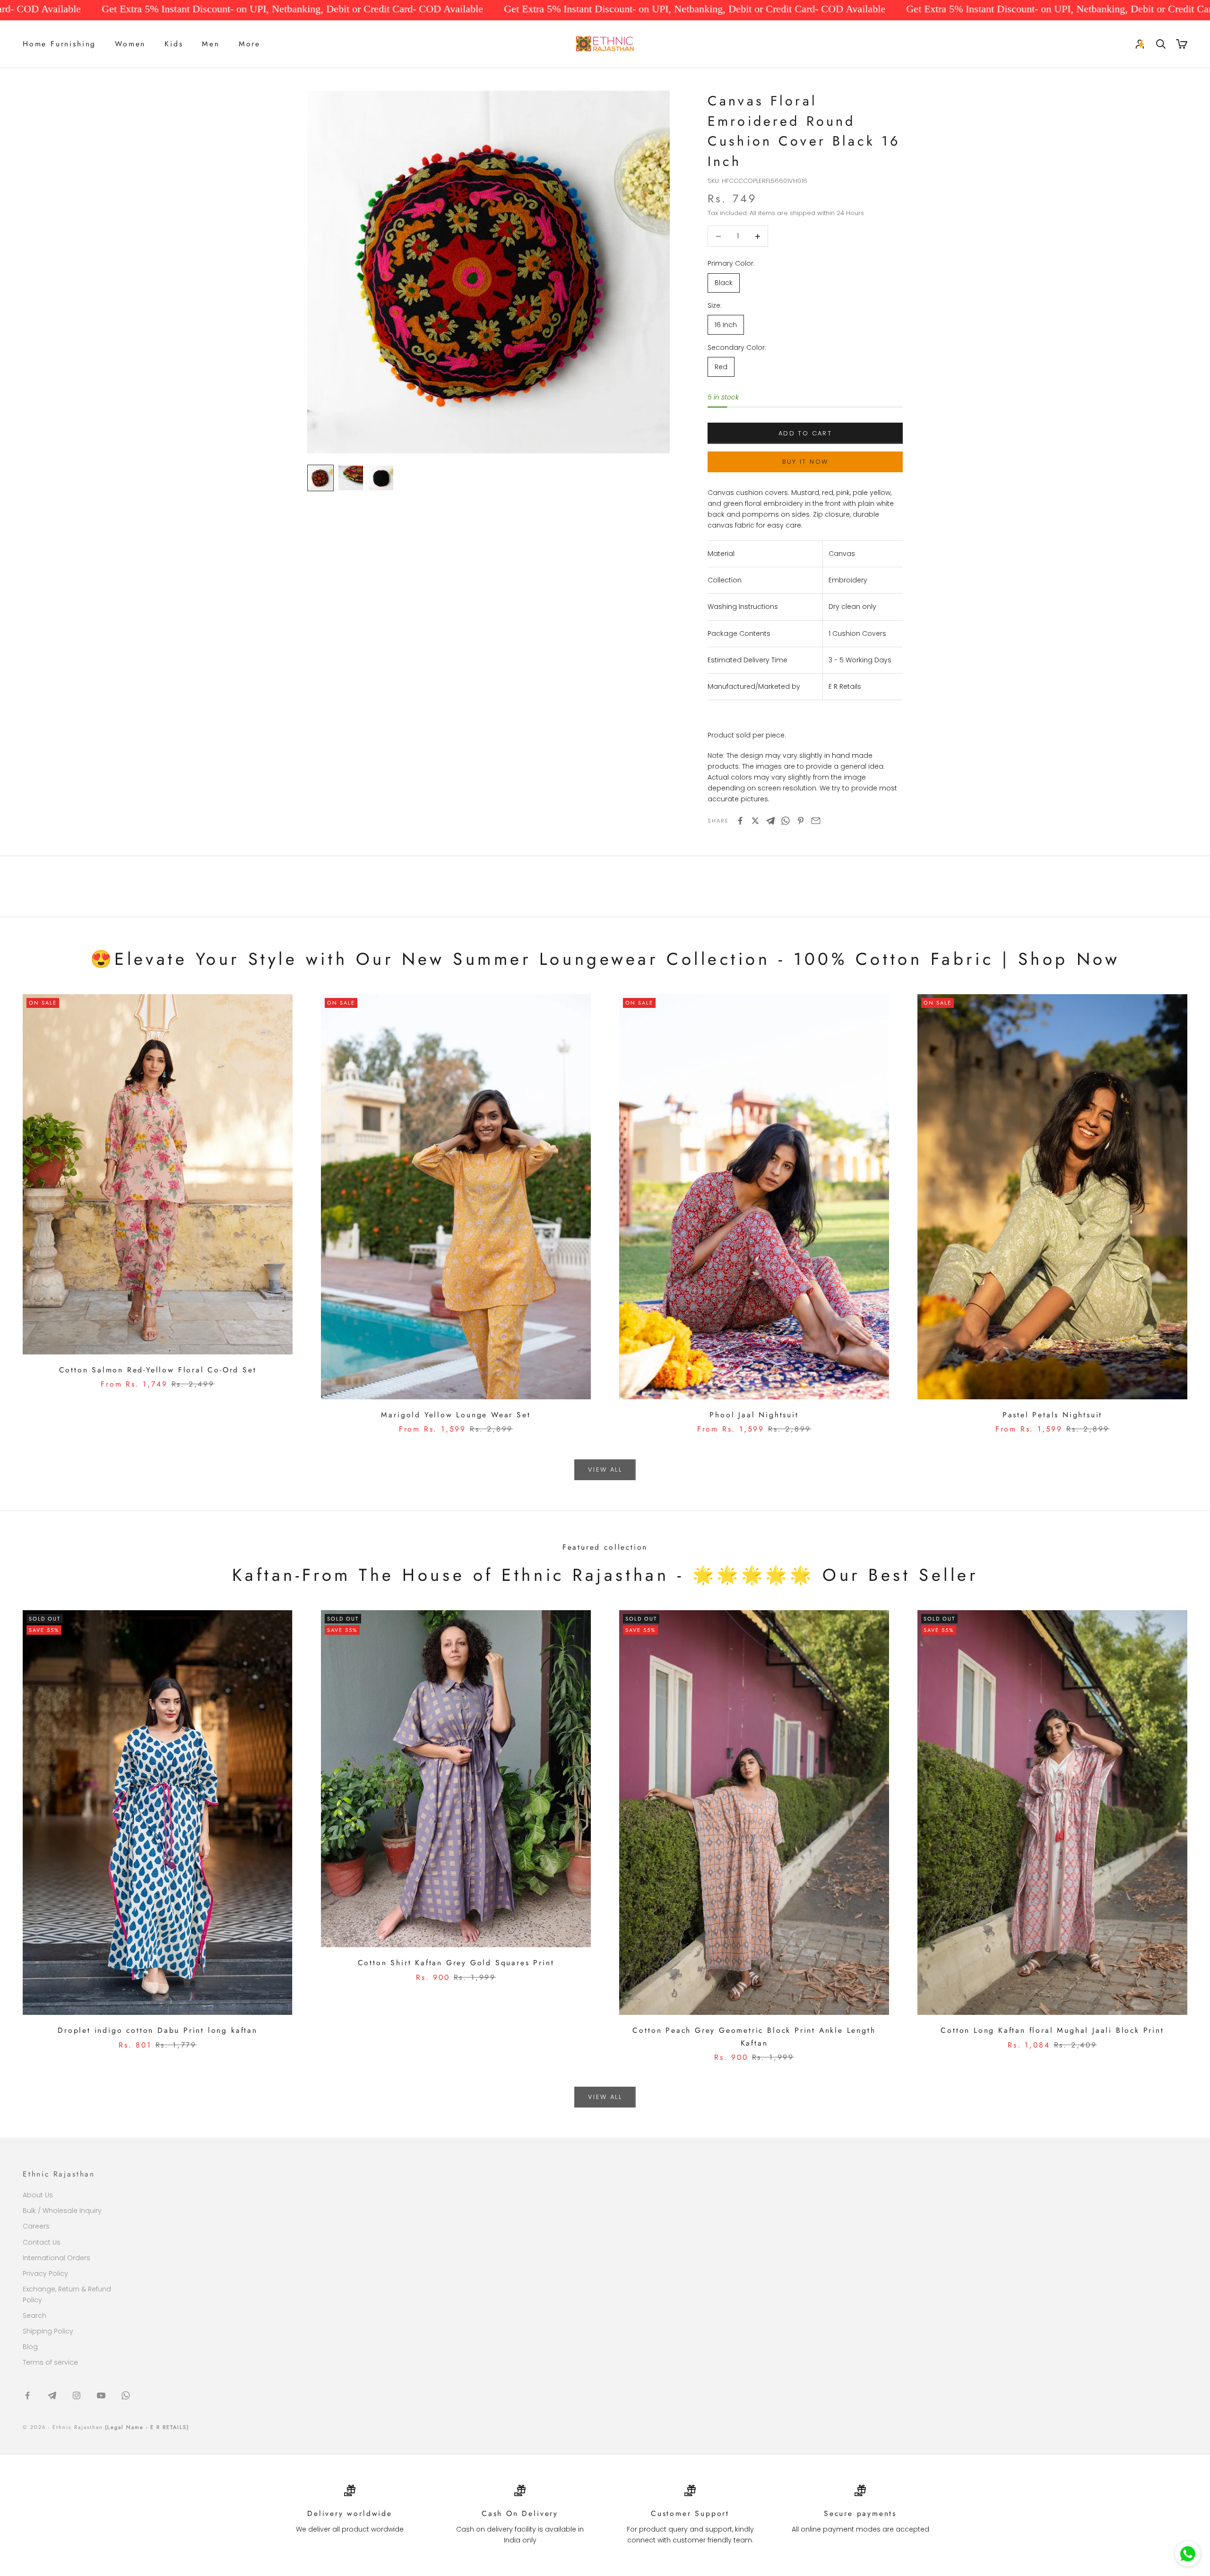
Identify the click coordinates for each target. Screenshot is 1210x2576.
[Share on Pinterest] (801, 821)
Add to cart (805, 433)
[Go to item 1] (320, 478)
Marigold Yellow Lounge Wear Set (456, 1415)
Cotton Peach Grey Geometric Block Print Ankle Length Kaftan (754, 2037)
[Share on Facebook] (740, 821)
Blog (30, 2347)
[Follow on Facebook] (27, 2395)
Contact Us (42, 2242)
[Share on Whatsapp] (786, 821)
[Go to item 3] (381, 478)
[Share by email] (816, 821)
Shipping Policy (48, 2331)
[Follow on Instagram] (77, 2395)
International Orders (56, 2258)
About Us (38, 2195)
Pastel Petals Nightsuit (1053, 1415)
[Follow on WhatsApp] (126, 2395)
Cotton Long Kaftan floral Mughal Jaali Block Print (1052, 2030)
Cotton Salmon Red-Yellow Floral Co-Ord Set (158, 1370)
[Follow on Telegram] (52, 2395)
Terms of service (50, 2362)
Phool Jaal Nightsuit (754, 1415)
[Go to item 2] (351, 478)
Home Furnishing (59, 44)
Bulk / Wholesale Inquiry (62, 2211)
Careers (36, 2226)
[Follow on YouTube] (101, 2395)
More (250, 44)
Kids (174, 44)
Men (211, 44)
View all (605, 1470)
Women (130, 44)
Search (35, 2316)
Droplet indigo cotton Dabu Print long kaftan (158, 2030)
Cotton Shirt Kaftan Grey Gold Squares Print (456, 1963)
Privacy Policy (45, 2273)
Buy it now (805, 462)
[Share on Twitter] (755, 821)
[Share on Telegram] (770, 821)
